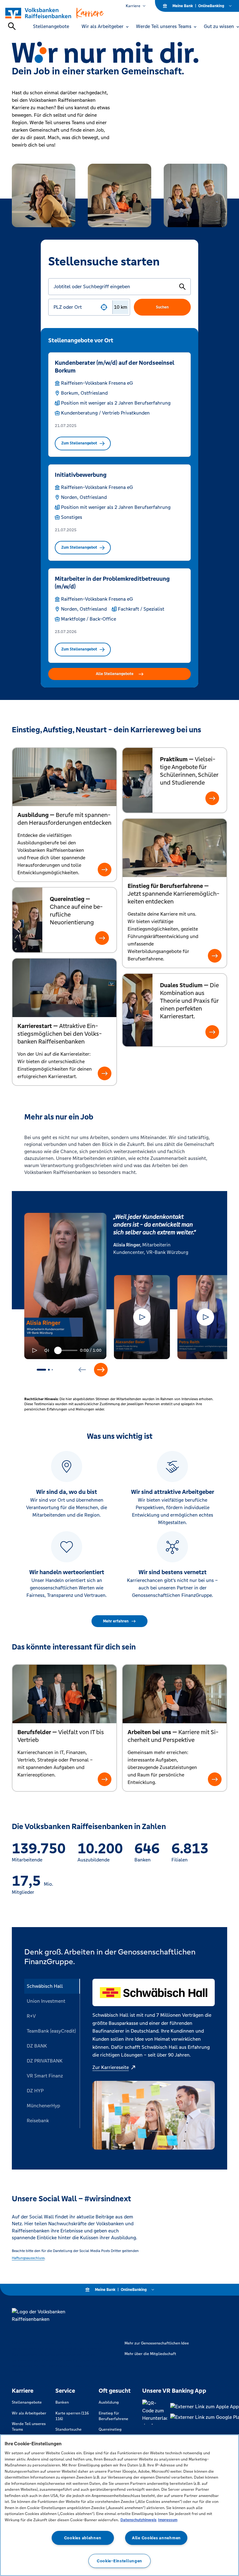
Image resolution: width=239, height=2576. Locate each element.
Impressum (168, 2520)
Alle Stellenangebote (115, 674)
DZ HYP (35, 2091)
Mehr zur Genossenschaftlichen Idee (157, 2343)
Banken (62, 2402)
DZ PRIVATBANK (45, 2061)
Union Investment (46, 2001)
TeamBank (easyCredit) (51, 2031)
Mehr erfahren (116, 1621)
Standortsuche (68, 2429)
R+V (31, 2016)
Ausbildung (109, 2402)
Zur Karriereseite (111, 2067)
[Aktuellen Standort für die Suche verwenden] (104, 307)
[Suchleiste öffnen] (12, 26)
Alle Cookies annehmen (156, 2538)
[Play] (34, 1350)
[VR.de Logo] (55, 13)
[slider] (48, 1350)
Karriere (133, 6)
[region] (119, 2505)
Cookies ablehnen (83, 2538)
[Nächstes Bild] (101, 1370)
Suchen (162, 307)
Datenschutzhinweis (138, 2520)
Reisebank (38, 2121)
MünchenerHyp (43, 2106)
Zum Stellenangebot (79, 443)
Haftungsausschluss (28, 2258)
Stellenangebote (27, 2402)
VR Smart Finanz (45, 2076)
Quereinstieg (110, 2429)
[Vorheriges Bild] (82, 1370)
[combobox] (75, 307)
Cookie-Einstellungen (119, 2561)
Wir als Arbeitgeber (29, 2413)
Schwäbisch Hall (45, 1986)
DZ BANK (37, 2046)
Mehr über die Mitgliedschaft (150, 2354)
